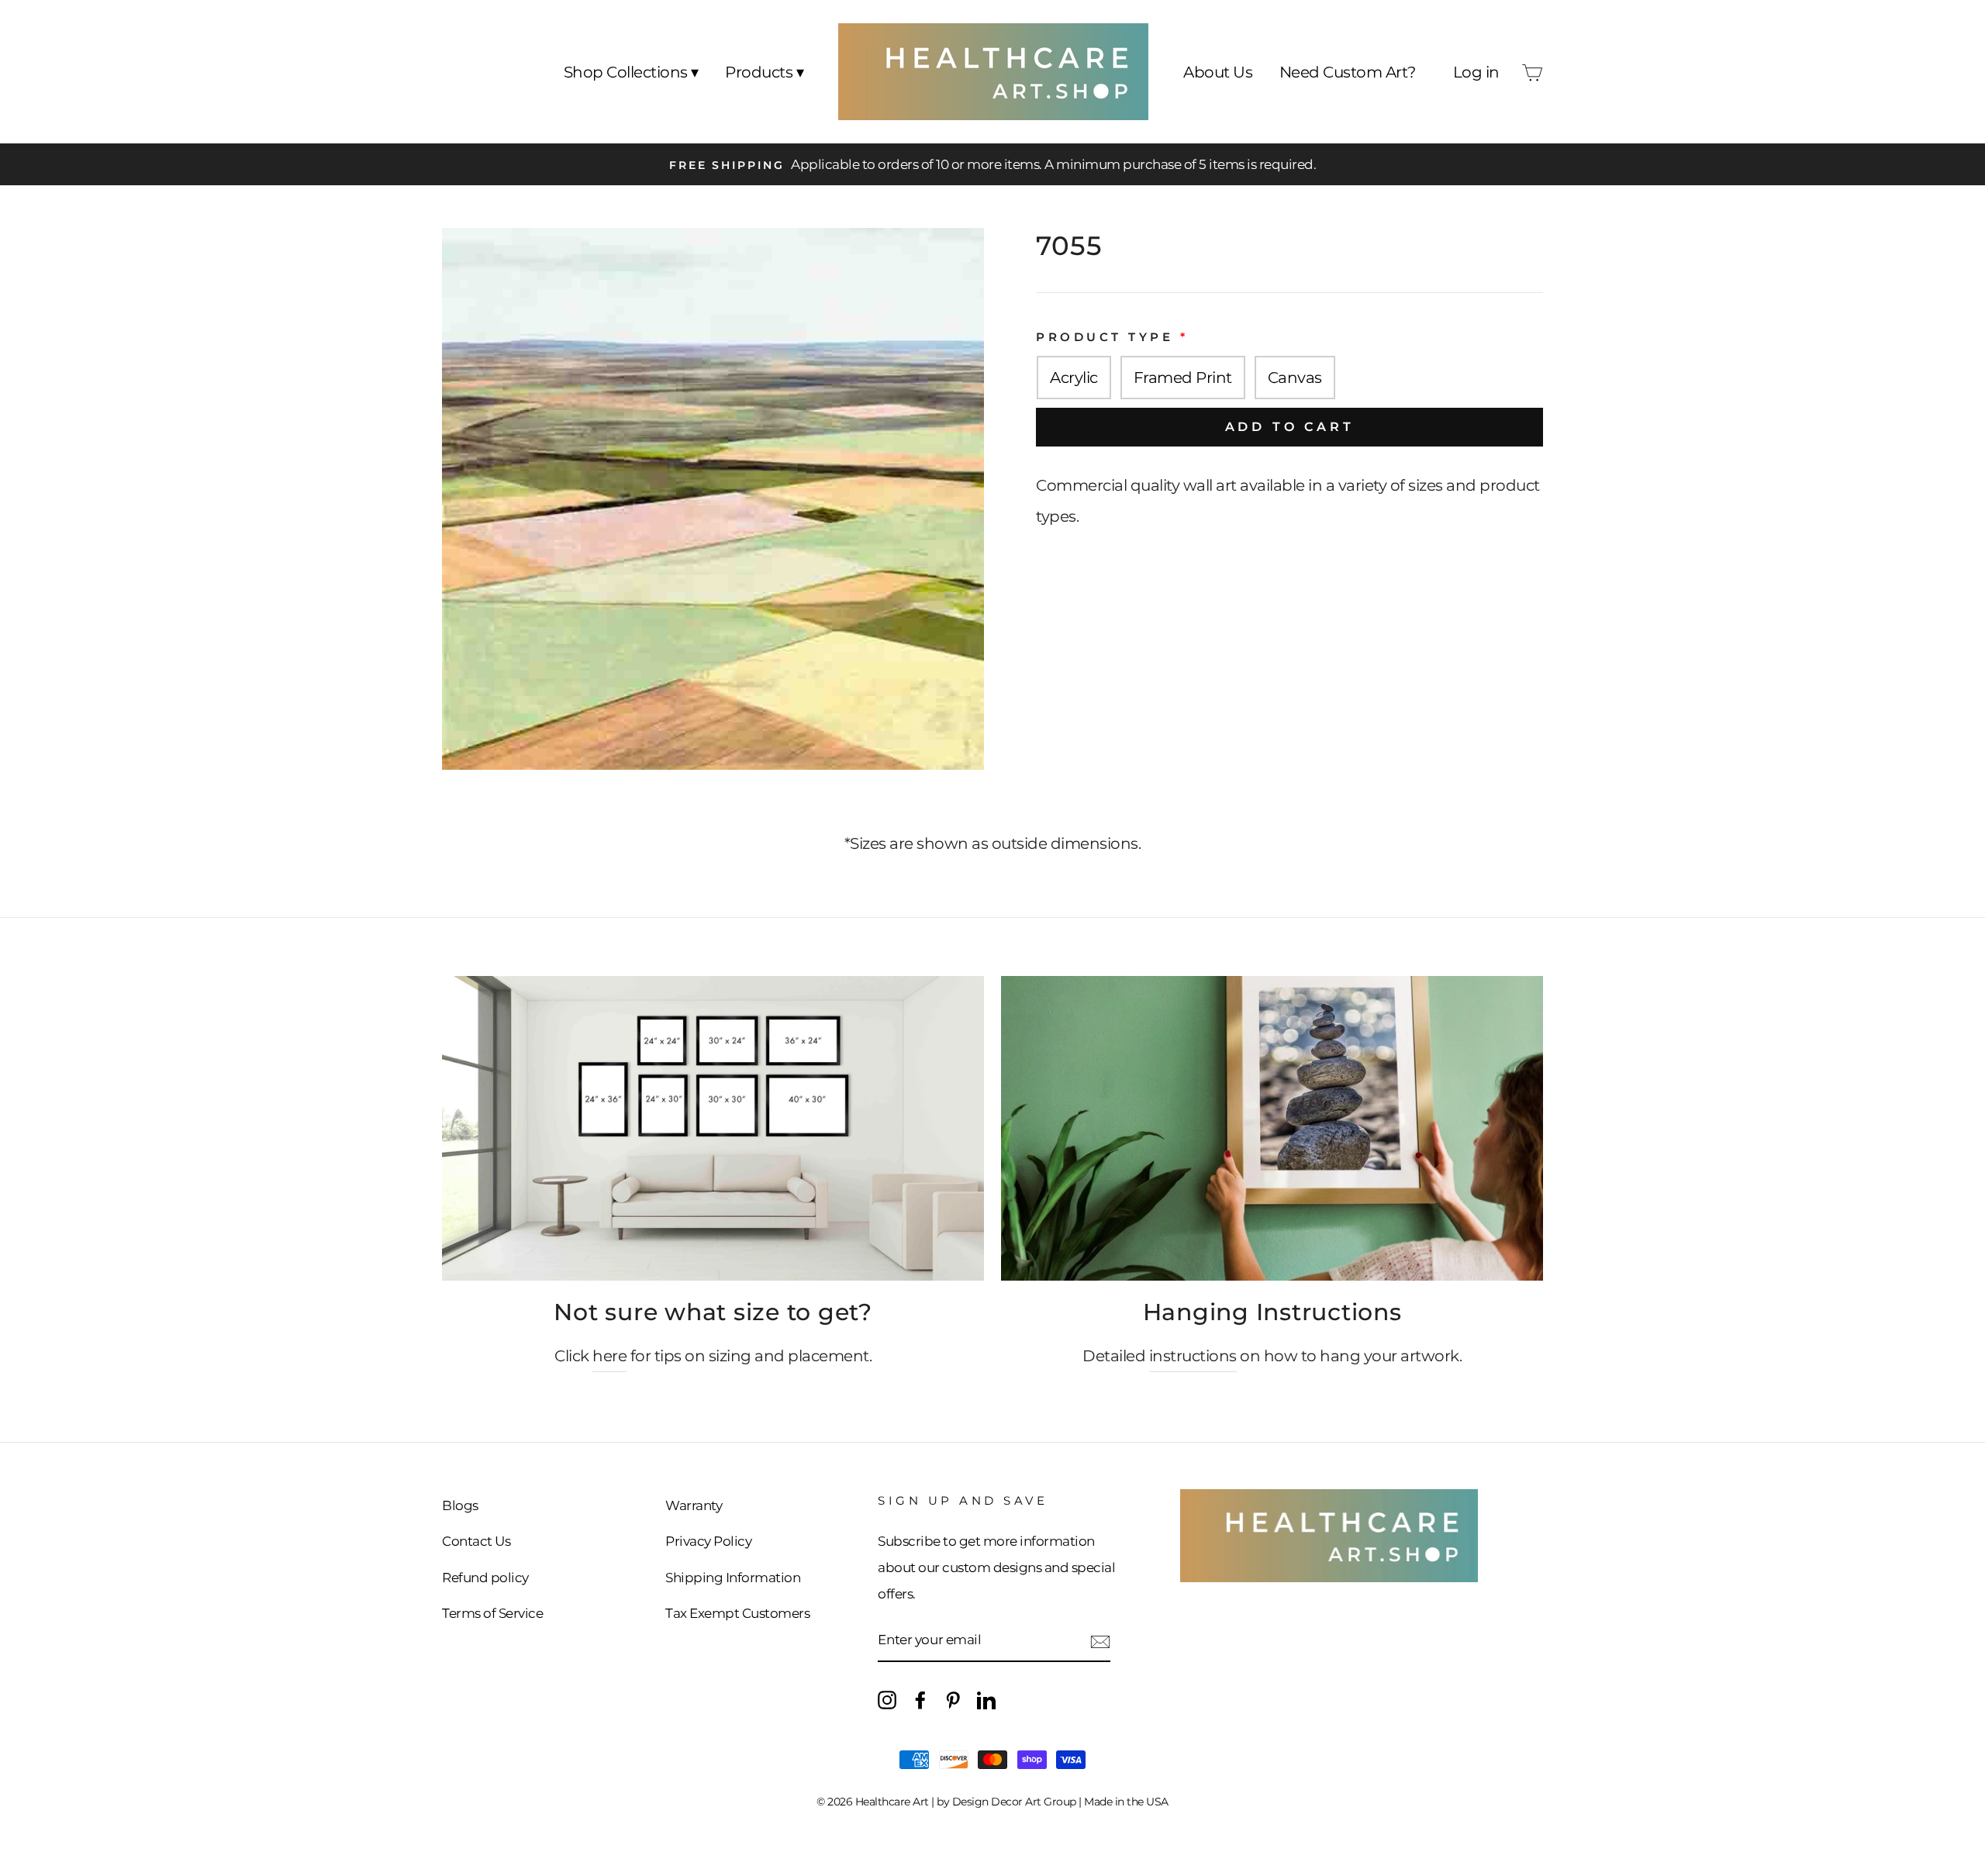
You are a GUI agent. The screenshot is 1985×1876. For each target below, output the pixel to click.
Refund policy (485, 1578)
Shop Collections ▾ (631, 72)
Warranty (694, 1505)
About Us (1218, 72)
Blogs (460, 1505)
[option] (992, 164)
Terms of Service (492, 1613)
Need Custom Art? (1348, 72)
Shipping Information (733, 1578)
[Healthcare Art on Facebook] (920, 1698)
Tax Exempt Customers (737, 1613)
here (609, 1356)
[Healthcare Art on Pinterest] (953, 1698)
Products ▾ (764, 72)
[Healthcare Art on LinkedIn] (986, 1698)
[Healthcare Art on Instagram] (887, 1698)
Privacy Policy (708, 1541)
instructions (1193, 1356)
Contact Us (476, 1541)
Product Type (1105, 337)
